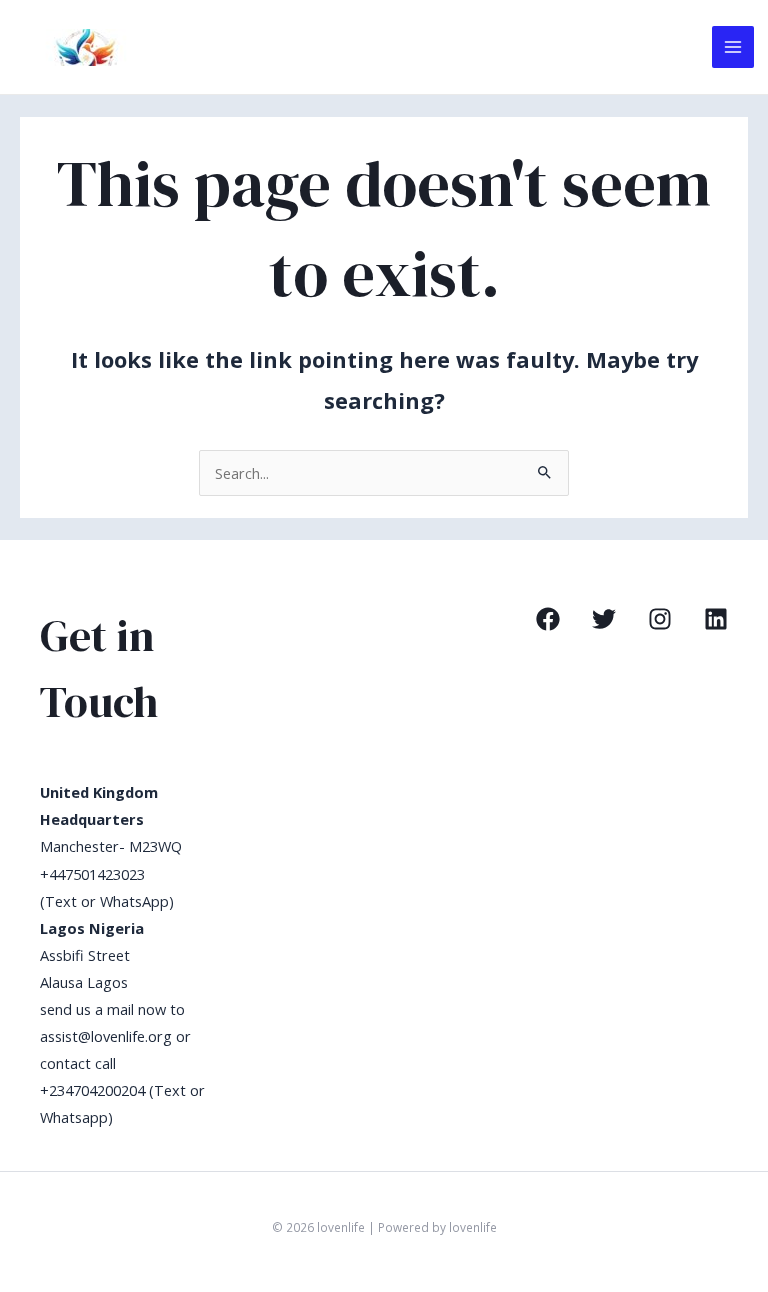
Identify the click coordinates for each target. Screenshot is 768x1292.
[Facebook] (548, 619)
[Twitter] (604, 619)
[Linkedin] (716, 619)
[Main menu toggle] (733, 47)
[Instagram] (660, 619)
